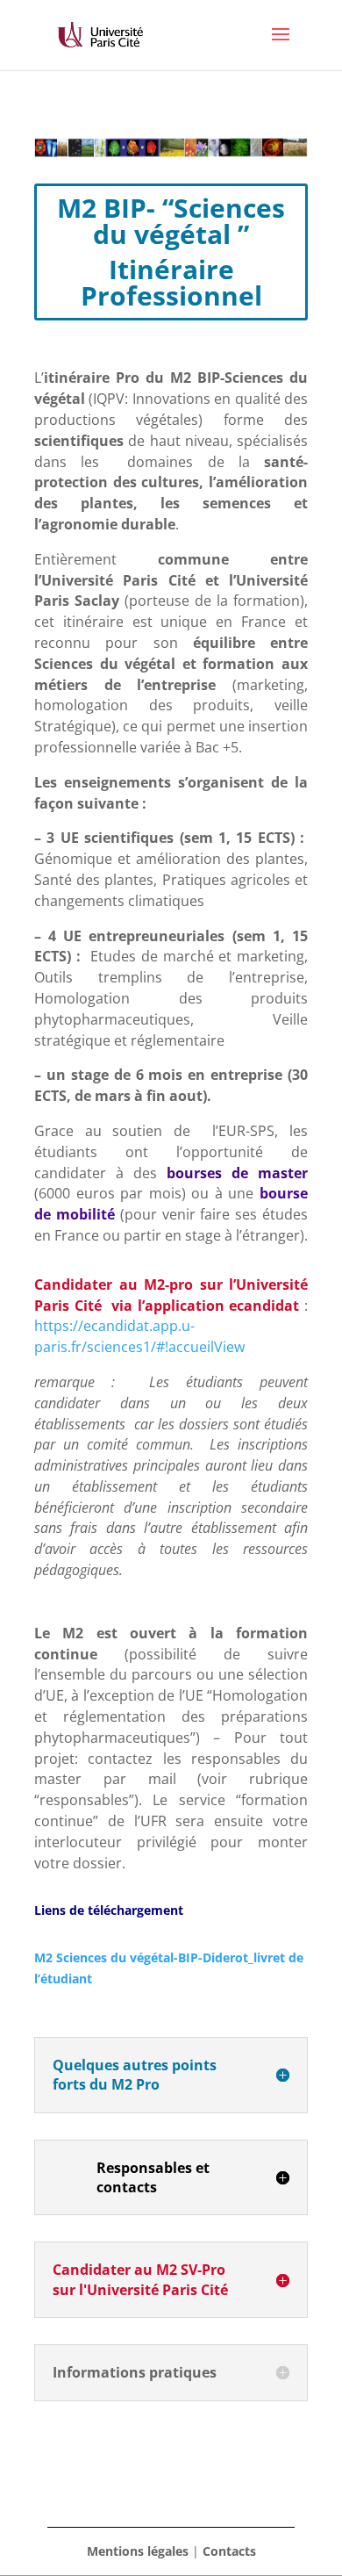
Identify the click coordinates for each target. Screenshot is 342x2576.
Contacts (229, 2551)
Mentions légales (138, 2551)
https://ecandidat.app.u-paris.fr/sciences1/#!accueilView (139, 1336)
